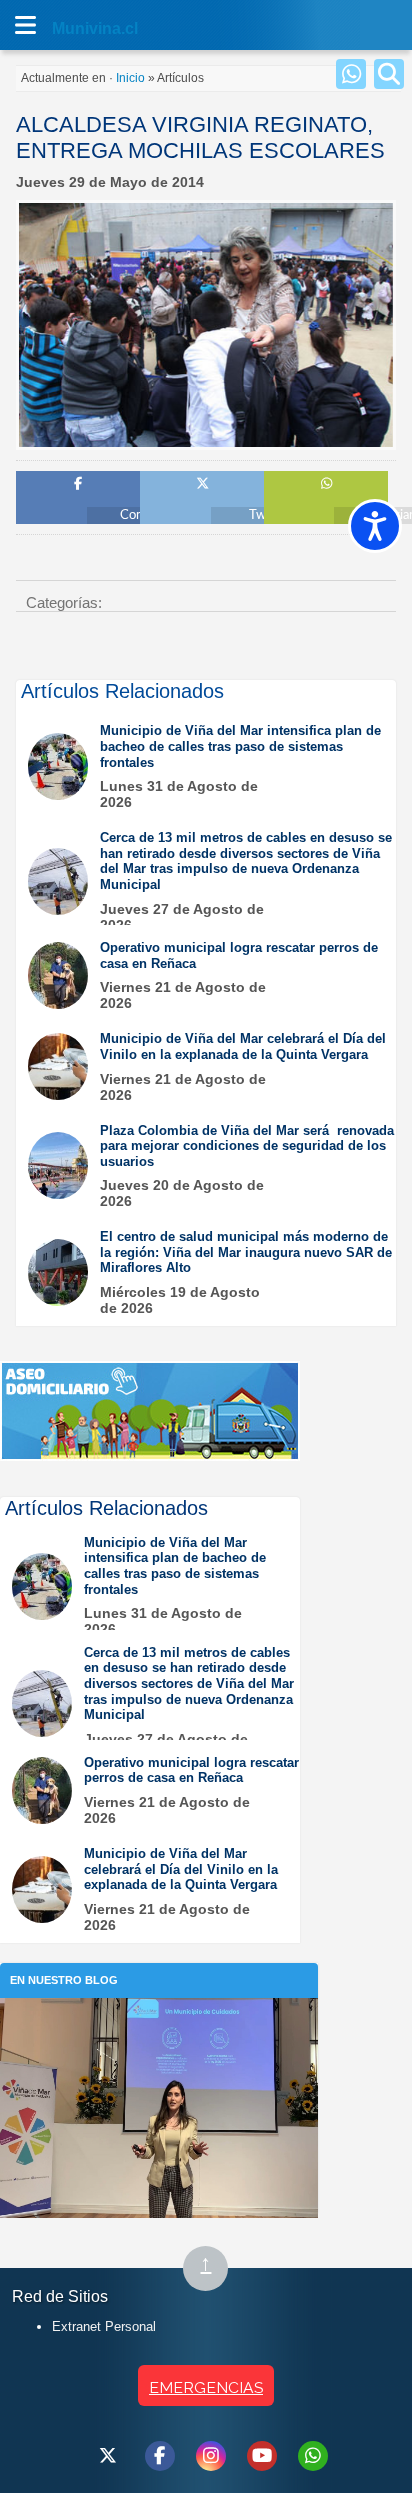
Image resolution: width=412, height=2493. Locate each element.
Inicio (130, 78)
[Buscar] (389, 74)
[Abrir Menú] (25, 25)
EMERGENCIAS (206, 2387)
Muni (72, 28)
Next (373, 393)
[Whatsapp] (351, 74)
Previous (38, 393)
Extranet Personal (104, 2326)
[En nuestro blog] (159, 2028)
